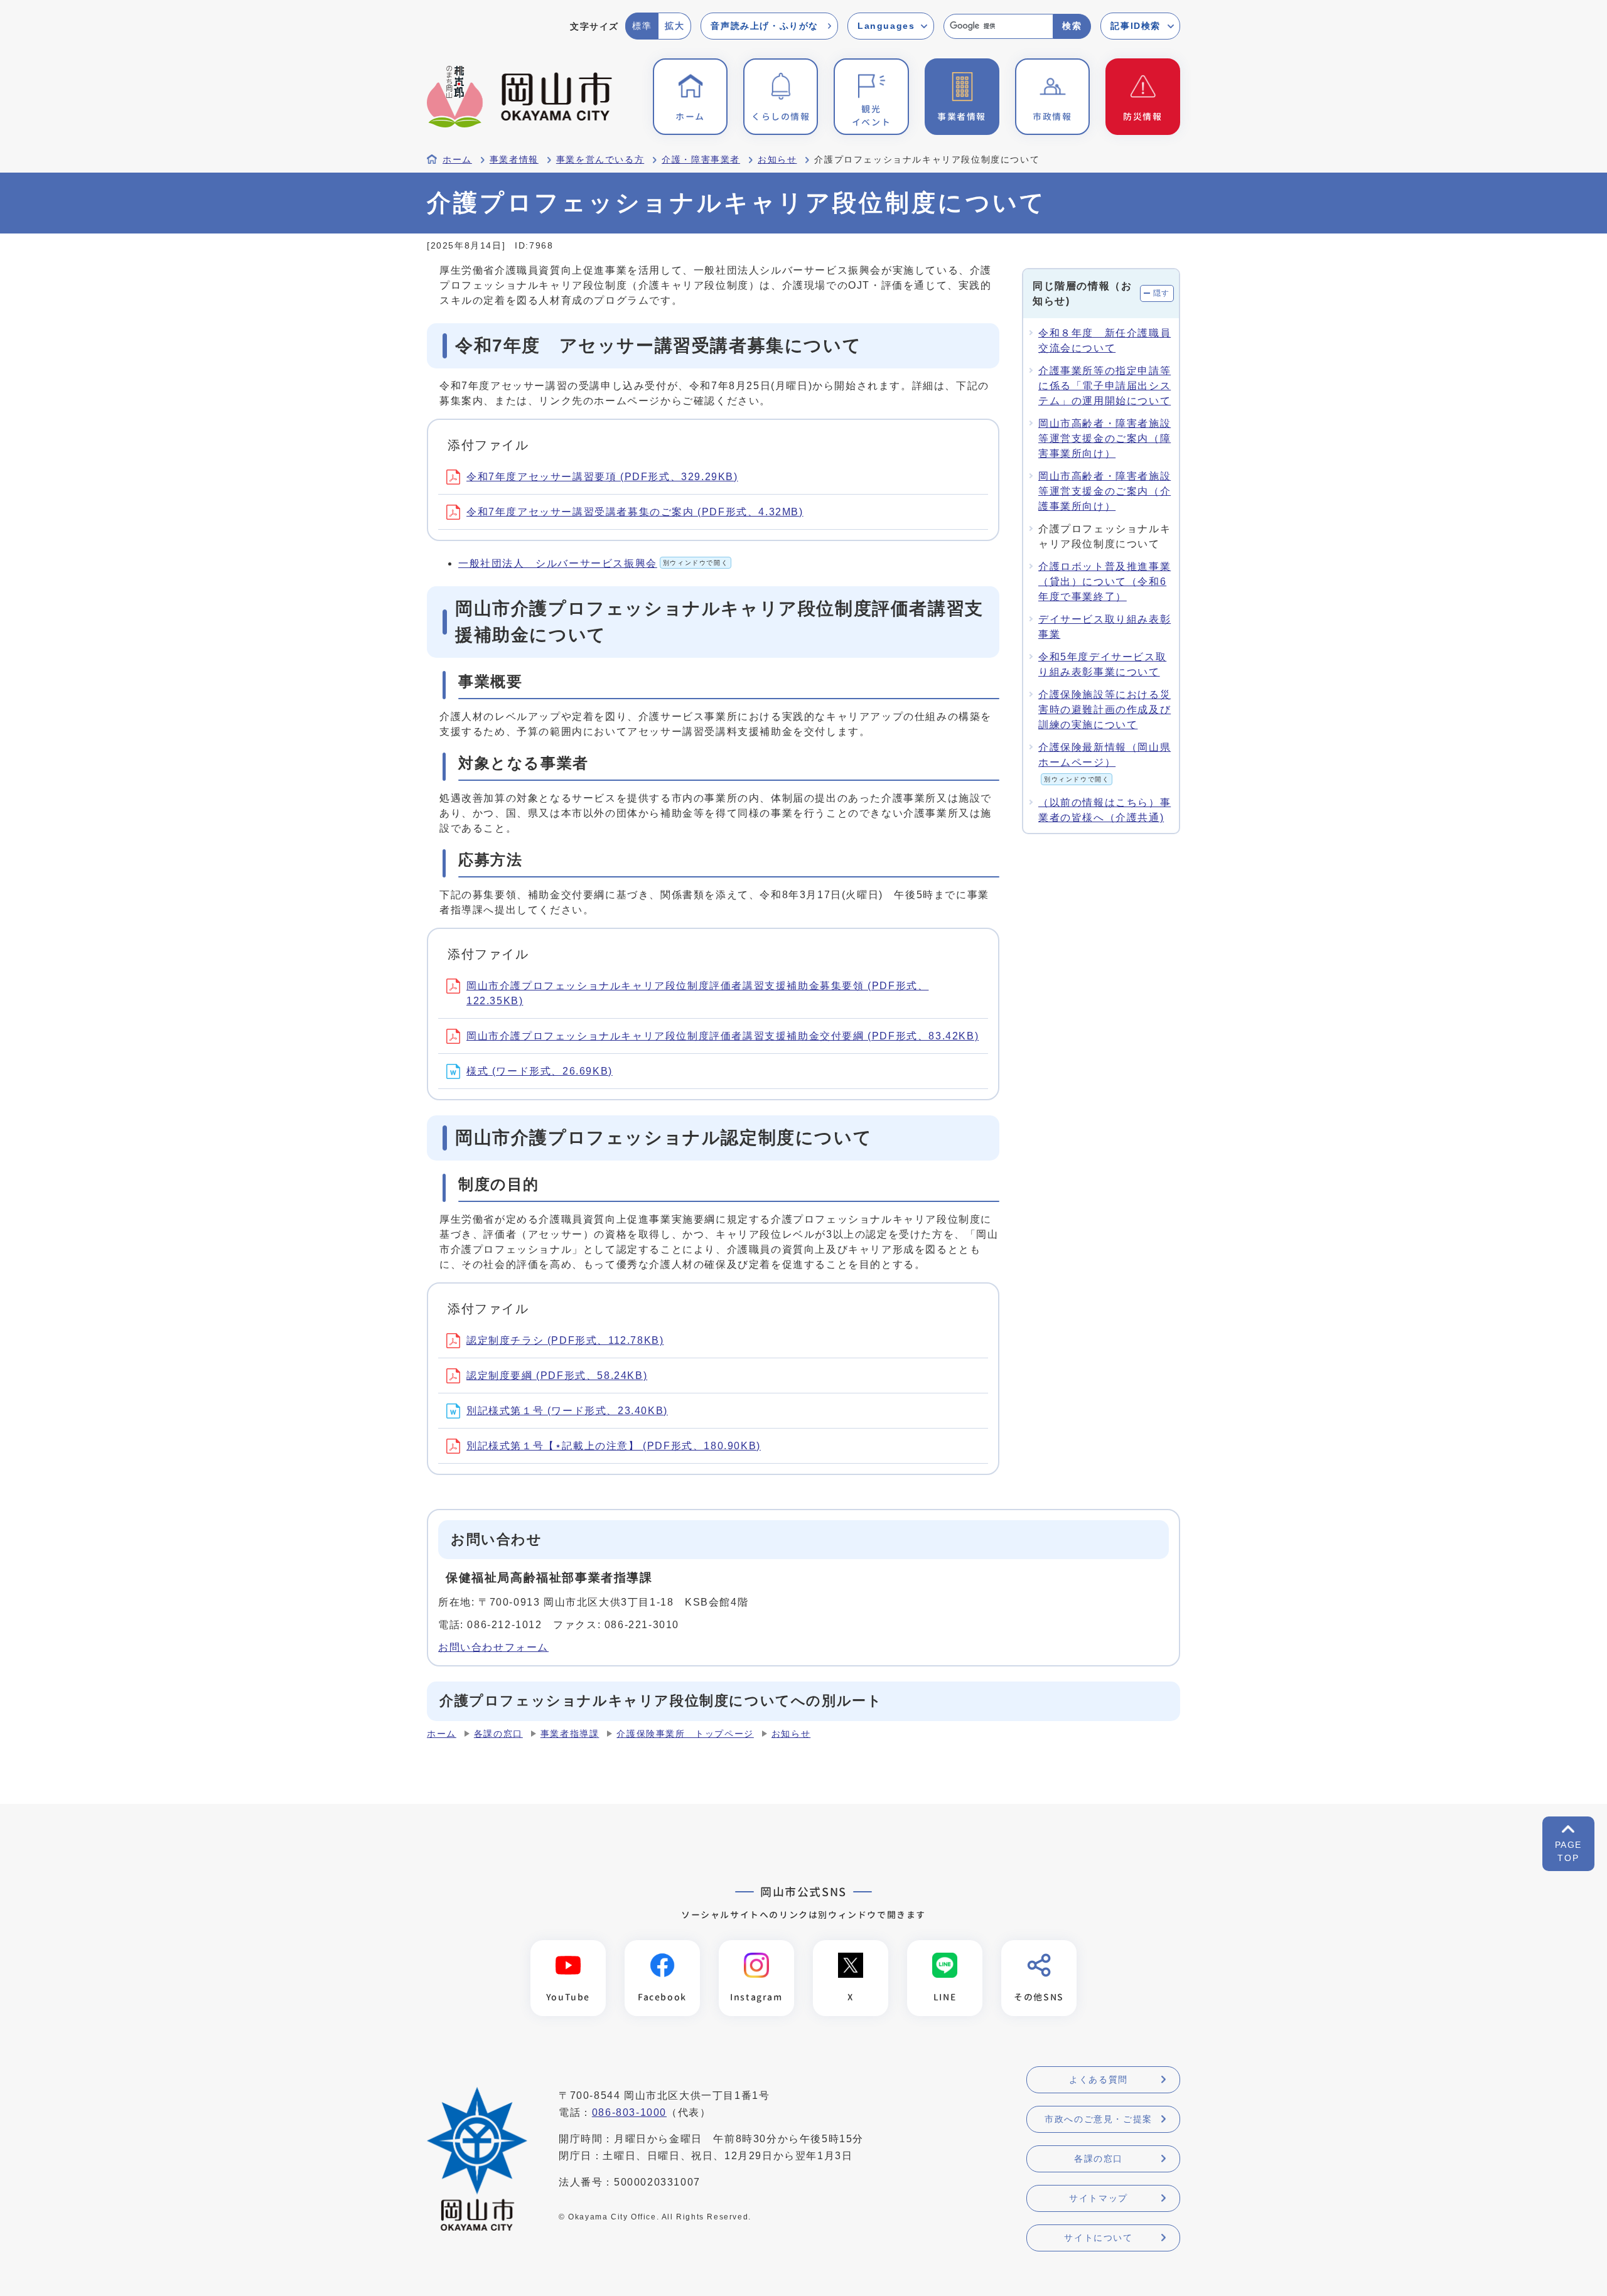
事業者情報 (514, 160)
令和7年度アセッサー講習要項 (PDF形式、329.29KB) (602, 477)
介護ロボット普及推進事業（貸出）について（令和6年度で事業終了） (1104, 582)
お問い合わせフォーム (493, 1647)
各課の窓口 (498, 1734)
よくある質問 (1099, 2079)
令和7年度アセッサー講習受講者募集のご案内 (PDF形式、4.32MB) (635, 512)
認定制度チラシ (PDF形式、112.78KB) (565, 1340)
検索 (1072, 26)
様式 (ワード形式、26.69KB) (540, 1071)
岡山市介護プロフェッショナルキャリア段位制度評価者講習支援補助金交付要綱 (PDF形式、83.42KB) (723, 1036)
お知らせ (777, 160)
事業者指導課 (570, 1734)
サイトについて (1098, 2238)
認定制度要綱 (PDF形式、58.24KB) (557, 1376)
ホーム (457, 160)
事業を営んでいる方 (600, 160)
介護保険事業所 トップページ (685, 1734)
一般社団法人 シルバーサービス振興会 (593, 563)
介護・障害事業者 (701, 160)
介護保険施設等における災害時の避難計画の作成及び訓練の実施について (1104, 710)
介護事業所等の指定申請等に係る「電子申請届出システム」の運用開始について (1104, 386)
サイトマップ (1099, 2198)
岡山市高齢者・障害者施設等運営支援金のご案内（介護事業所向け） (1104, 491)
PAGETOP (1568, 1851)
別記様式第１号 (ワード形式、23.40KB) (567, 1411)
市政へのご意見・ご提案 (1099, 2119)
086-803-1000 (629, 2112)
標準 (642, 26)
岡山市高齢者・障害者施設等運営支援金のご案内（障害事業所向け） (1104, 438)
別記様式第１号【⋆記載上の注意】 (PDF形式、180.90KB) (614, 1446)
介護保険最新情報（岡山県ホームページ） (1104, 762)
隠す (1162, 293)
